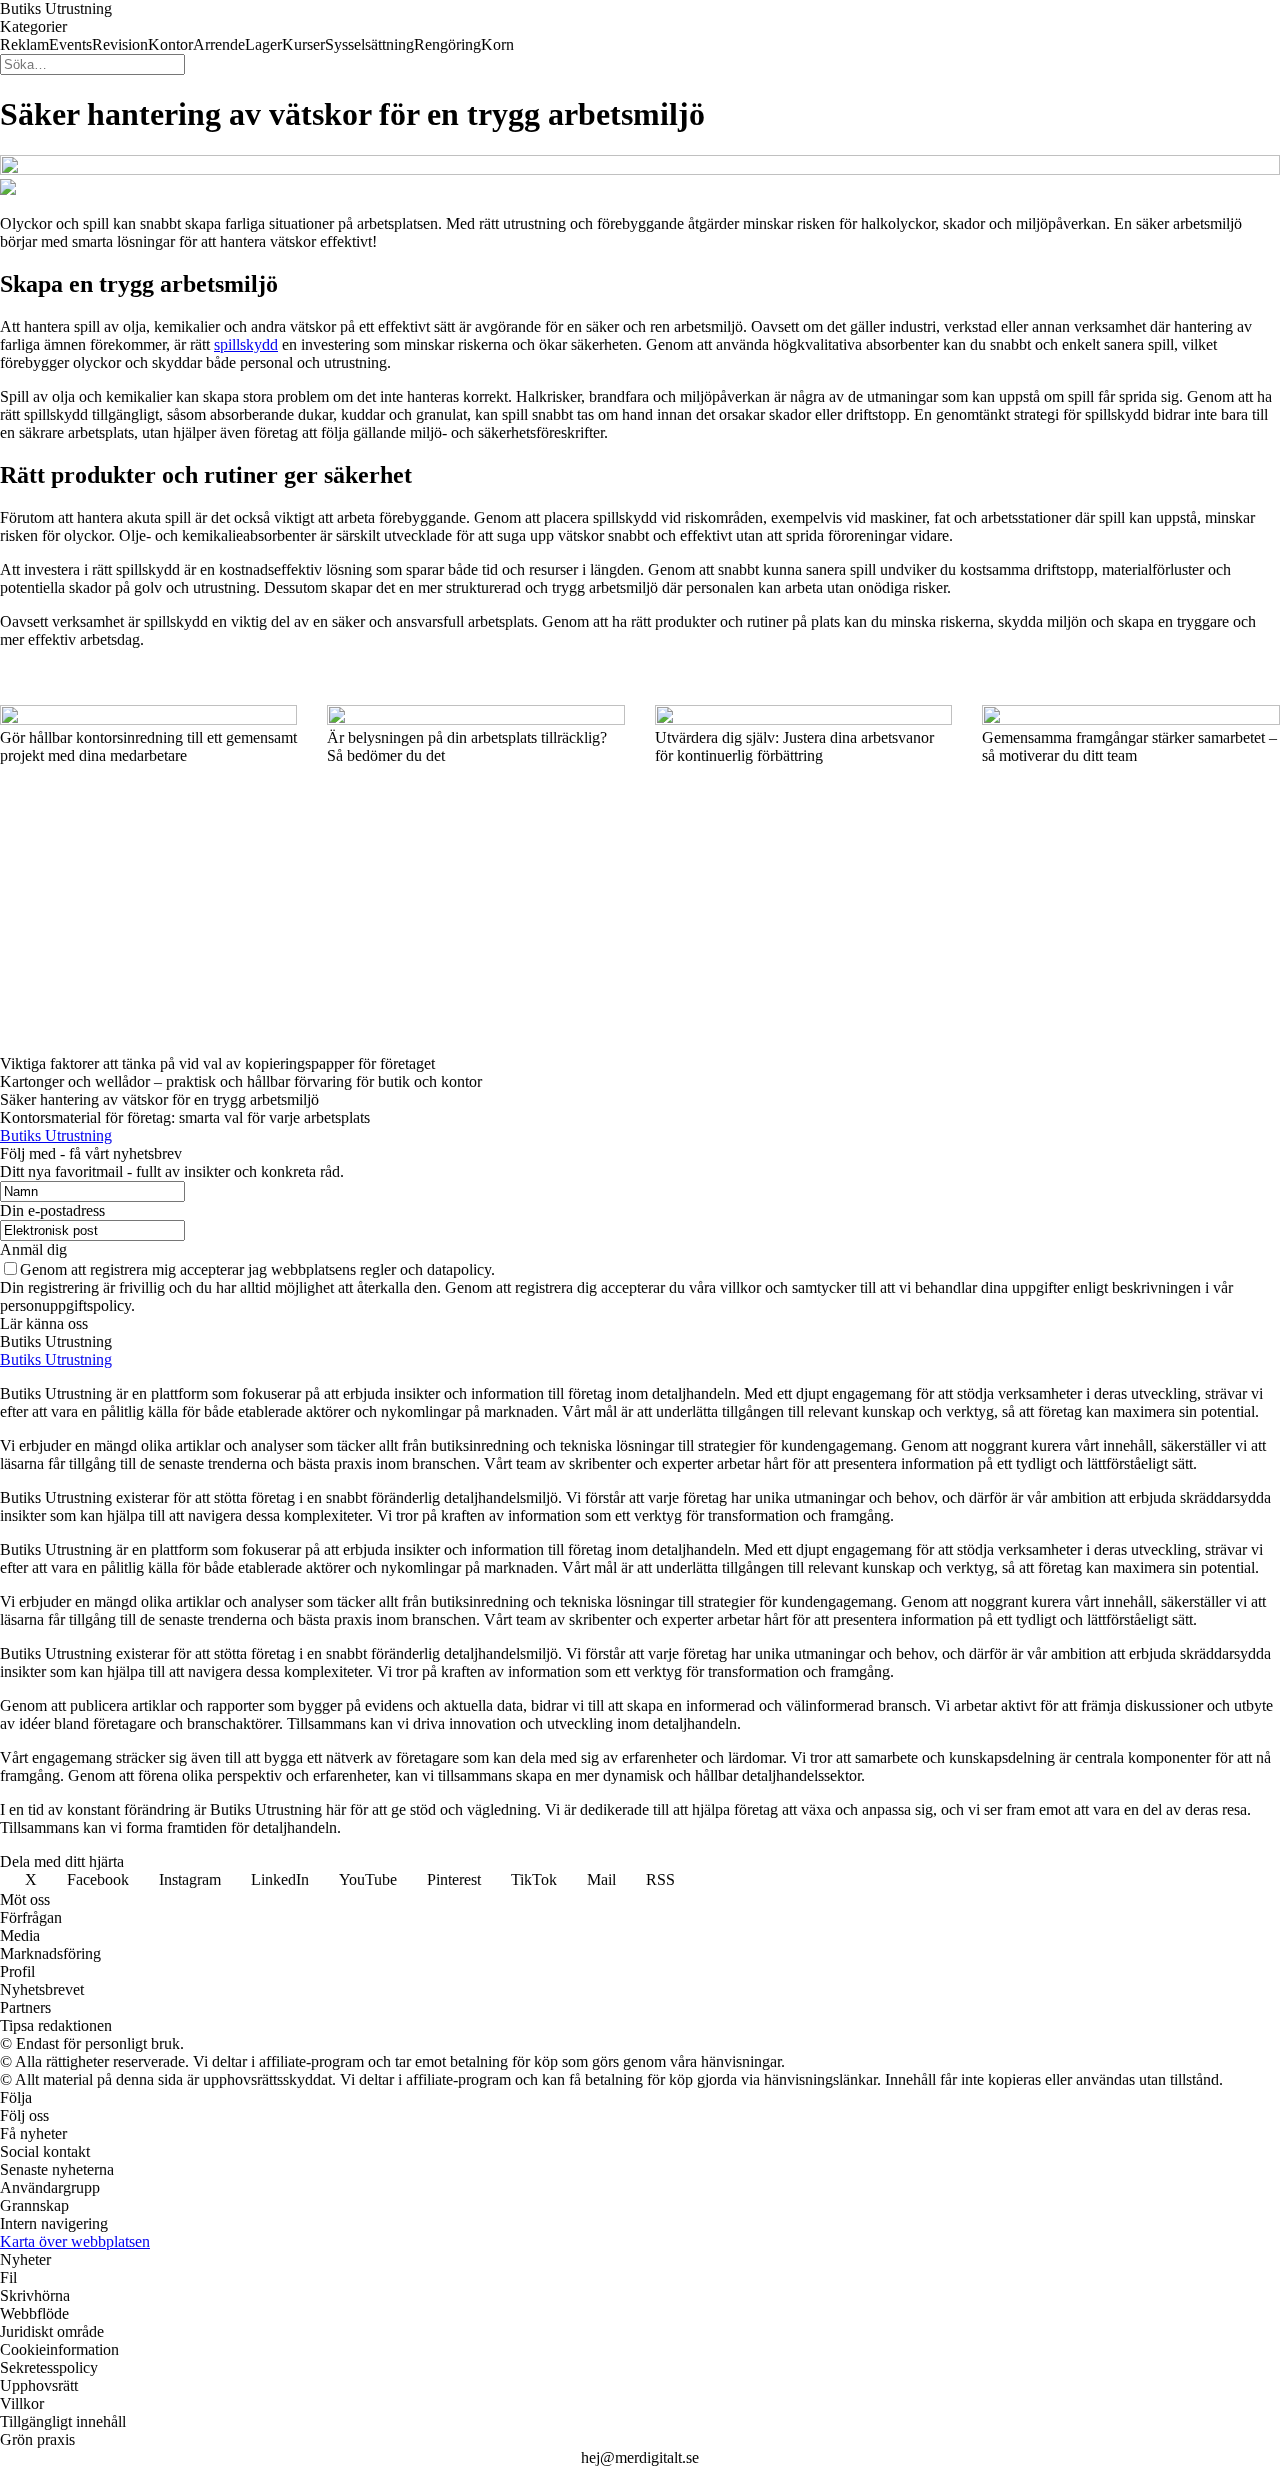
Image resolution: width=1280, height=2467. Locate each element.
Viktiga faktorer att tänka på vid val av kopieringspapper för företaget (217, 1063)
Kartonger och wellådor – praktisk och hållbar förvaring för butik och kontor (241, 1081)
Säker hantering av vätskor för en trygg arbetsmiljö (159, 1099)
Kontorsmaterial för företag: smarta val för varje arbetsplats (185, 1117)
